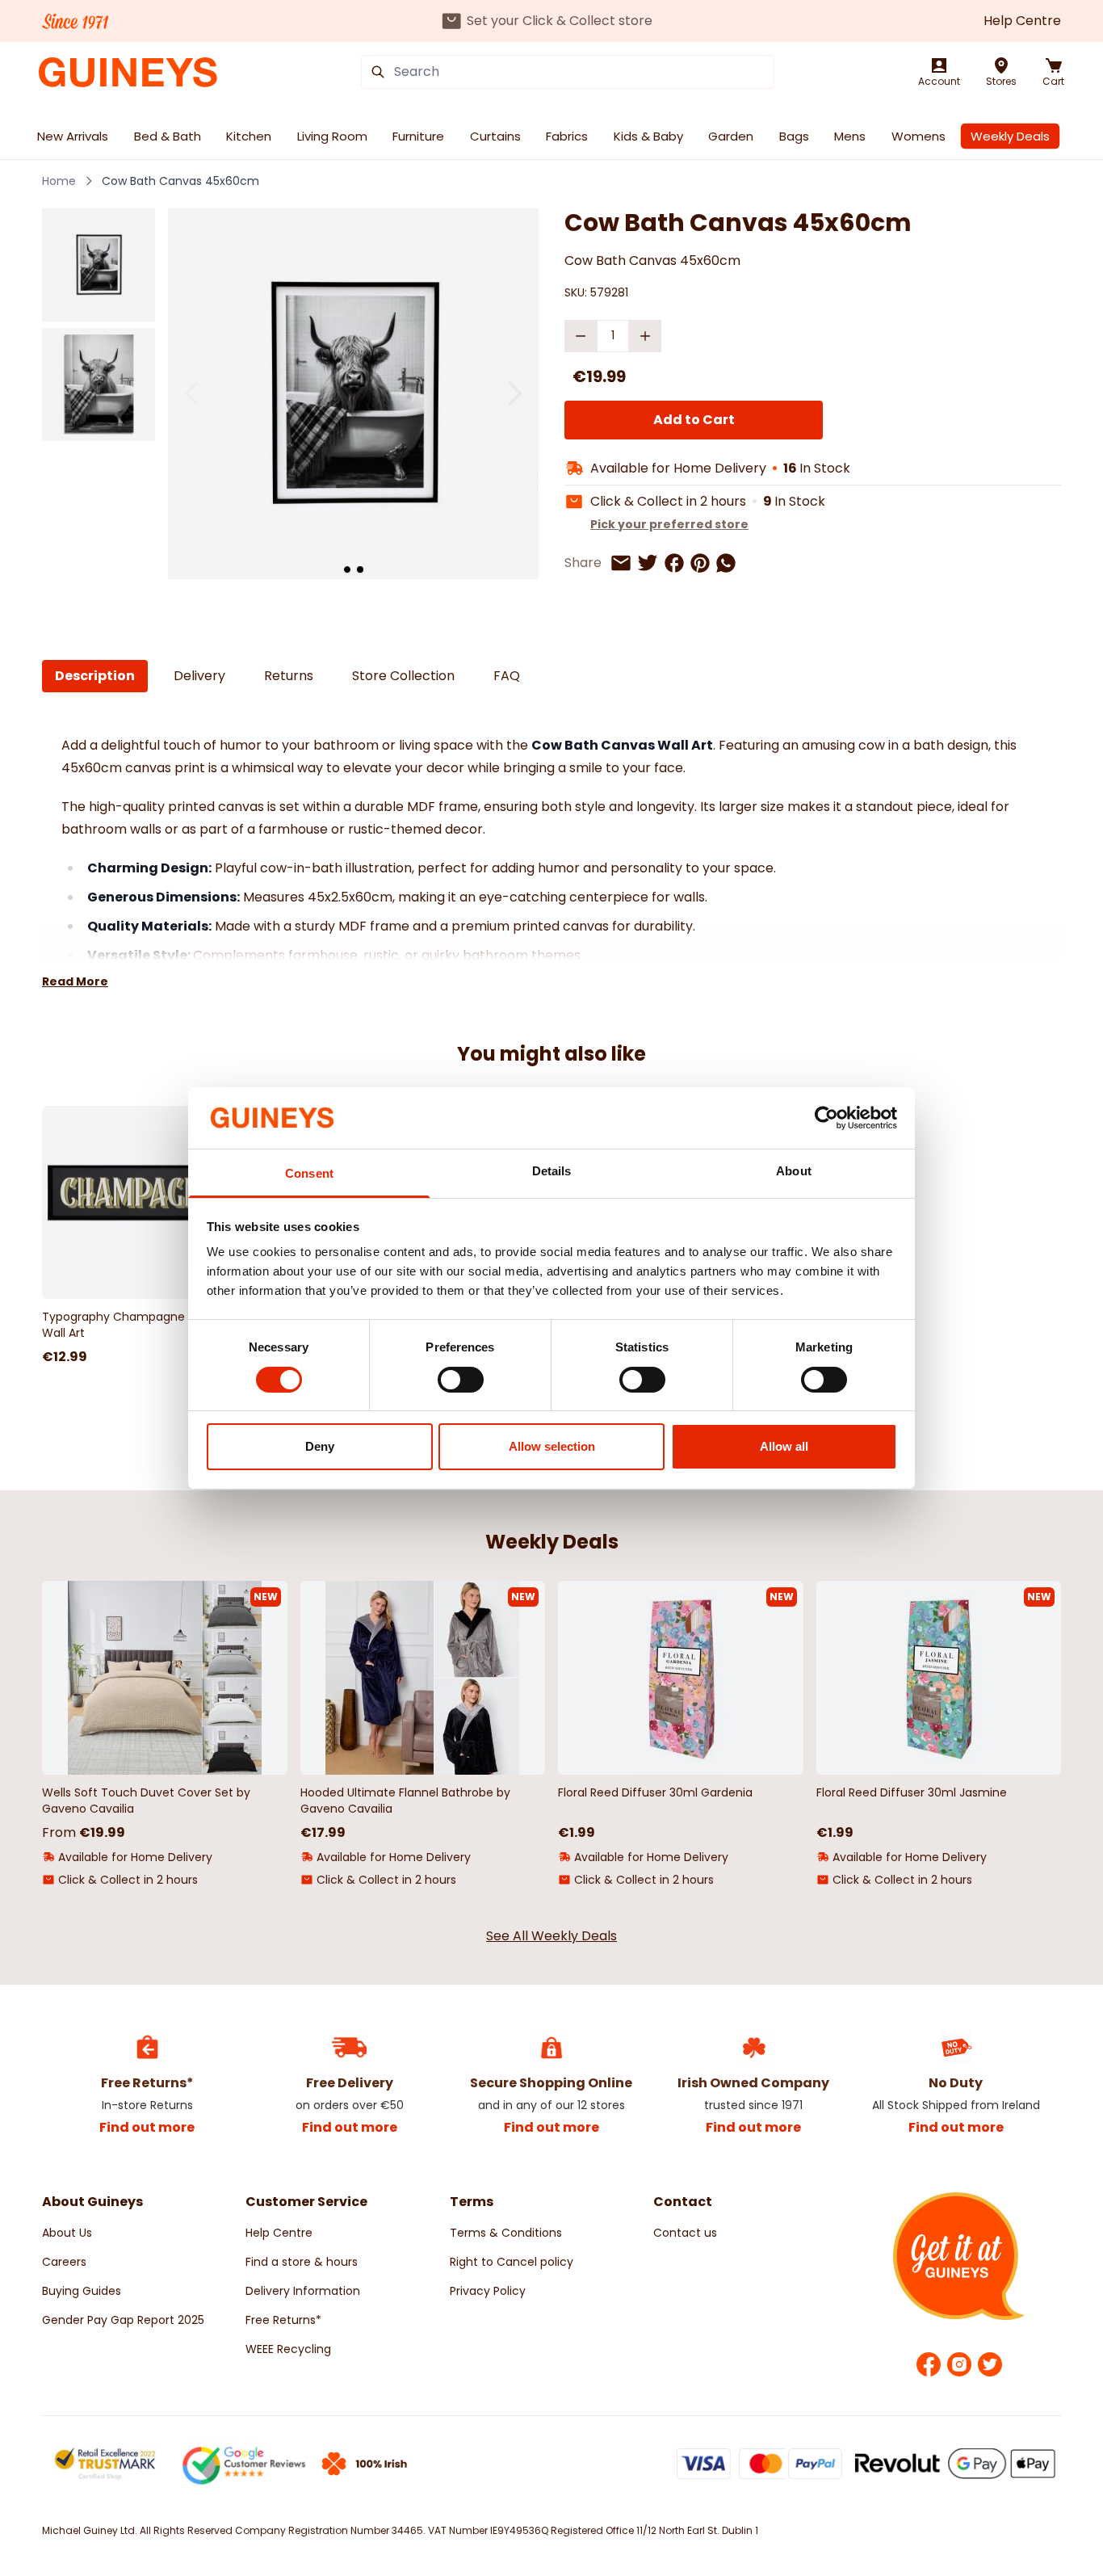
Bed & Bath (168, 136)
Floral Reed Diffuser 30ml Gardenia (655, 1792)
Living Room (332, 136)
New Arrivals (73, 136)
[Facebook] (929, 2364)
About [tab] (794, 1171)
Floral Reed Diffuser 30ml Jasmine (912, 1792)
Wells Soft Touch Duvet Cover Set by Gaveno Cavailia (146, 1801)
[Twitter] (990, 2364)
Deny (320, 1446)
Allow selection (552, 1446)
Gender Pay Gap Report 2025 (123, 2320)
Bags (794, 136)
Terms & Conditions (506, 2233)
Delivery (199, 676)
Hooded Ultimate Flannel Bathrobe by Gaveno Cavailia (405, 1801)
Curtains (495, 136)
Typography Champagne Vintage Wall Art (137, 1325)
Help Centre (1022, 21)
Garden (731, 136)
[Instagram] (959, 2364)
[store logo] (128, 72)
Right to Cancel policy (512, 2262)
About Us (67, 2233)
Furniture (418, 136)
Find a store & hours (302, 2262)
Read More (75, 981)
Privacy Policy (488, 2291)
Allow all (784, 1446)
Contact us (685, 2233)
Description (95, 676)
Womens (918, 136)
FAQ (507, 676)
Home (59, 181)
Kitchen (249, 136)
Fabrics (567, 136)
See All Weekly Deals (551, 1936)
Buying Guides (82, 2291)
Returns (289, 676)
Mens (850, 136)
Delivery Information (303, 2291)
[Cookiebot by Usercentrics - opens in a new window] (826, 1118)
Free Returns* (283, 2320)
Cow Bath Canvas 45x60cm (180, 181)
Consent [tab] (309, 1173)
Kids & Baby (648, 136)
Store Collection (403, 676)
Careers (64, 2262)
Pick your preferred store (669, 524)
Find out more (147, 2127)
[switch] (461, 1380)
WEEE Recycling (288, 2349)
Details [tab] (552, 1171)
